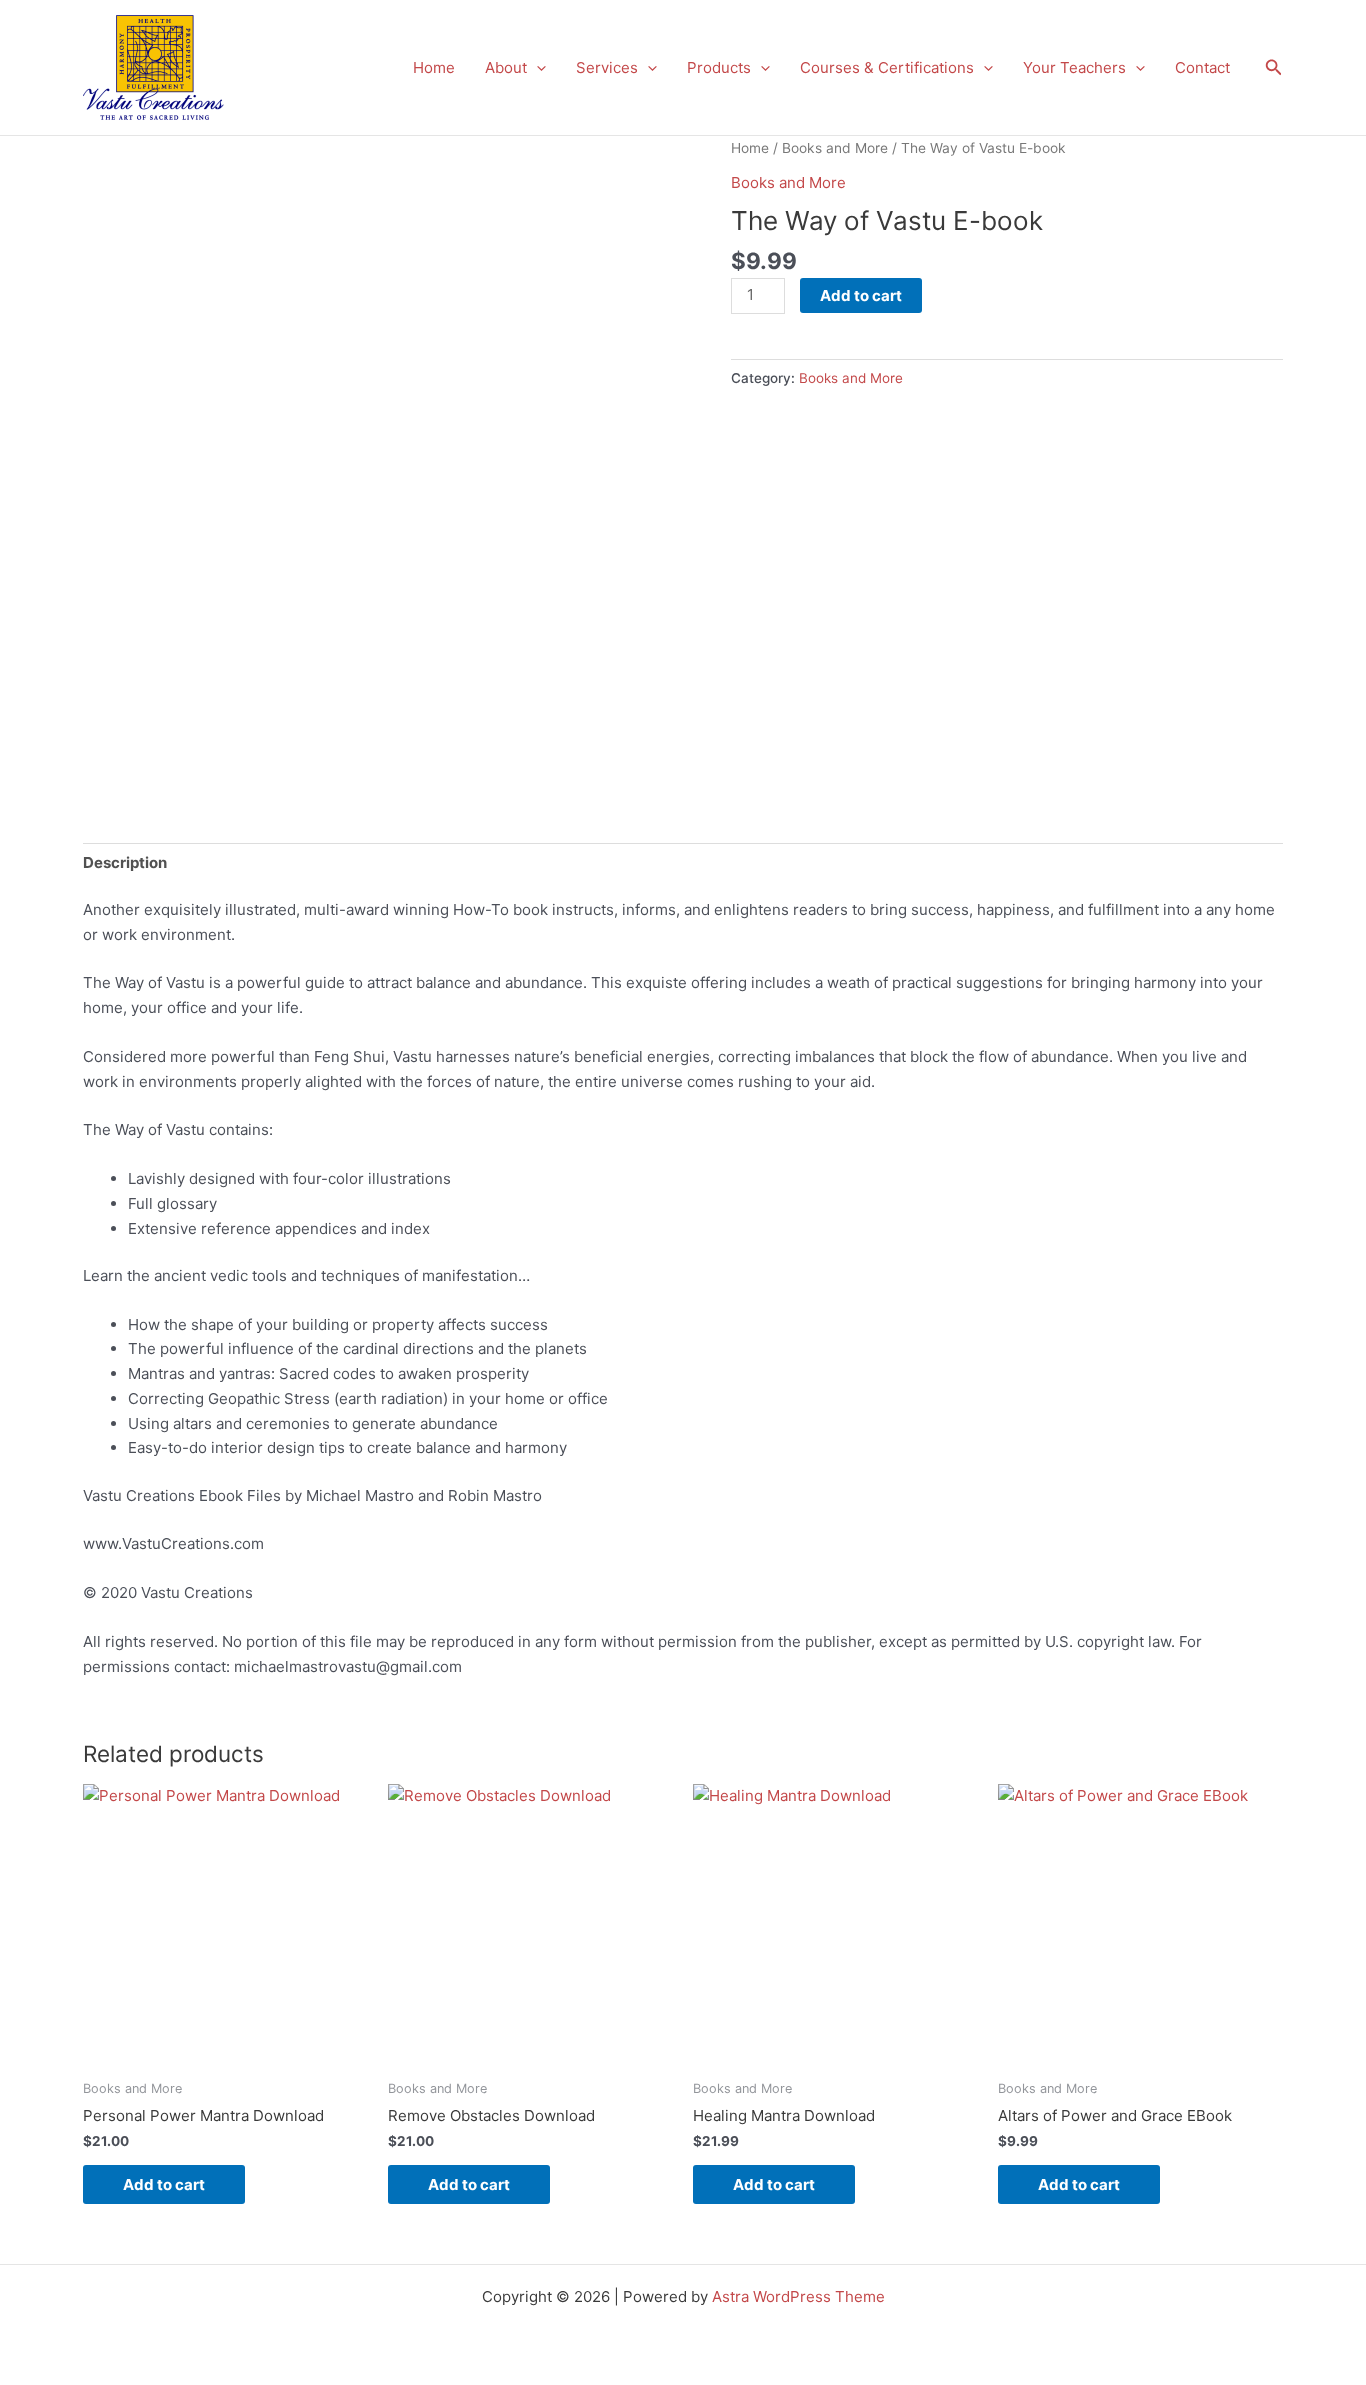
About (506, 67)
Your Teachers (1074, 67)
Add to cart (861, 295)
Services (607, 67)
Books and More (835, 148)
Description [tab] (125, 862)
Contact (1202, 67)
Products (719, 67)
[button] (536, 68)
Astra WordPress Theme (798, 2296)
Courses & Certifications (887, 67)
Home (434, 67)
